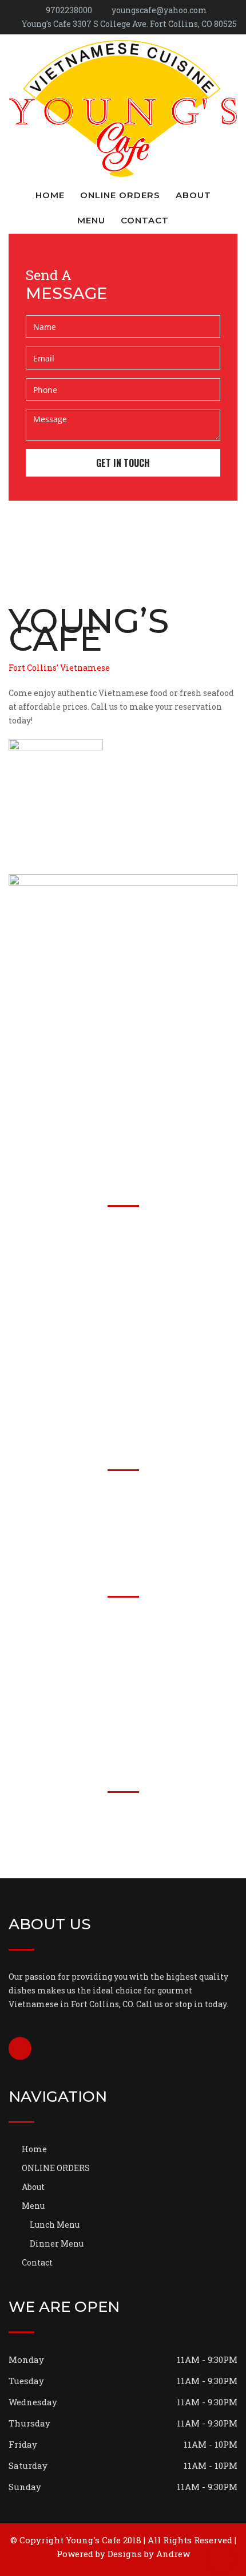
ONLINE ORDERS (120, 195)
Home (50, 195)
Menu (91, 220)
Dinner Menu (57, 2243)
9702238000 (69, 10)
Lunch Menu (55, 2225)
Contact (145, 220)
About (193, 195)
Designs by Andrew (149, 2554)
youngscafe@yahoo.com (159, 10)
